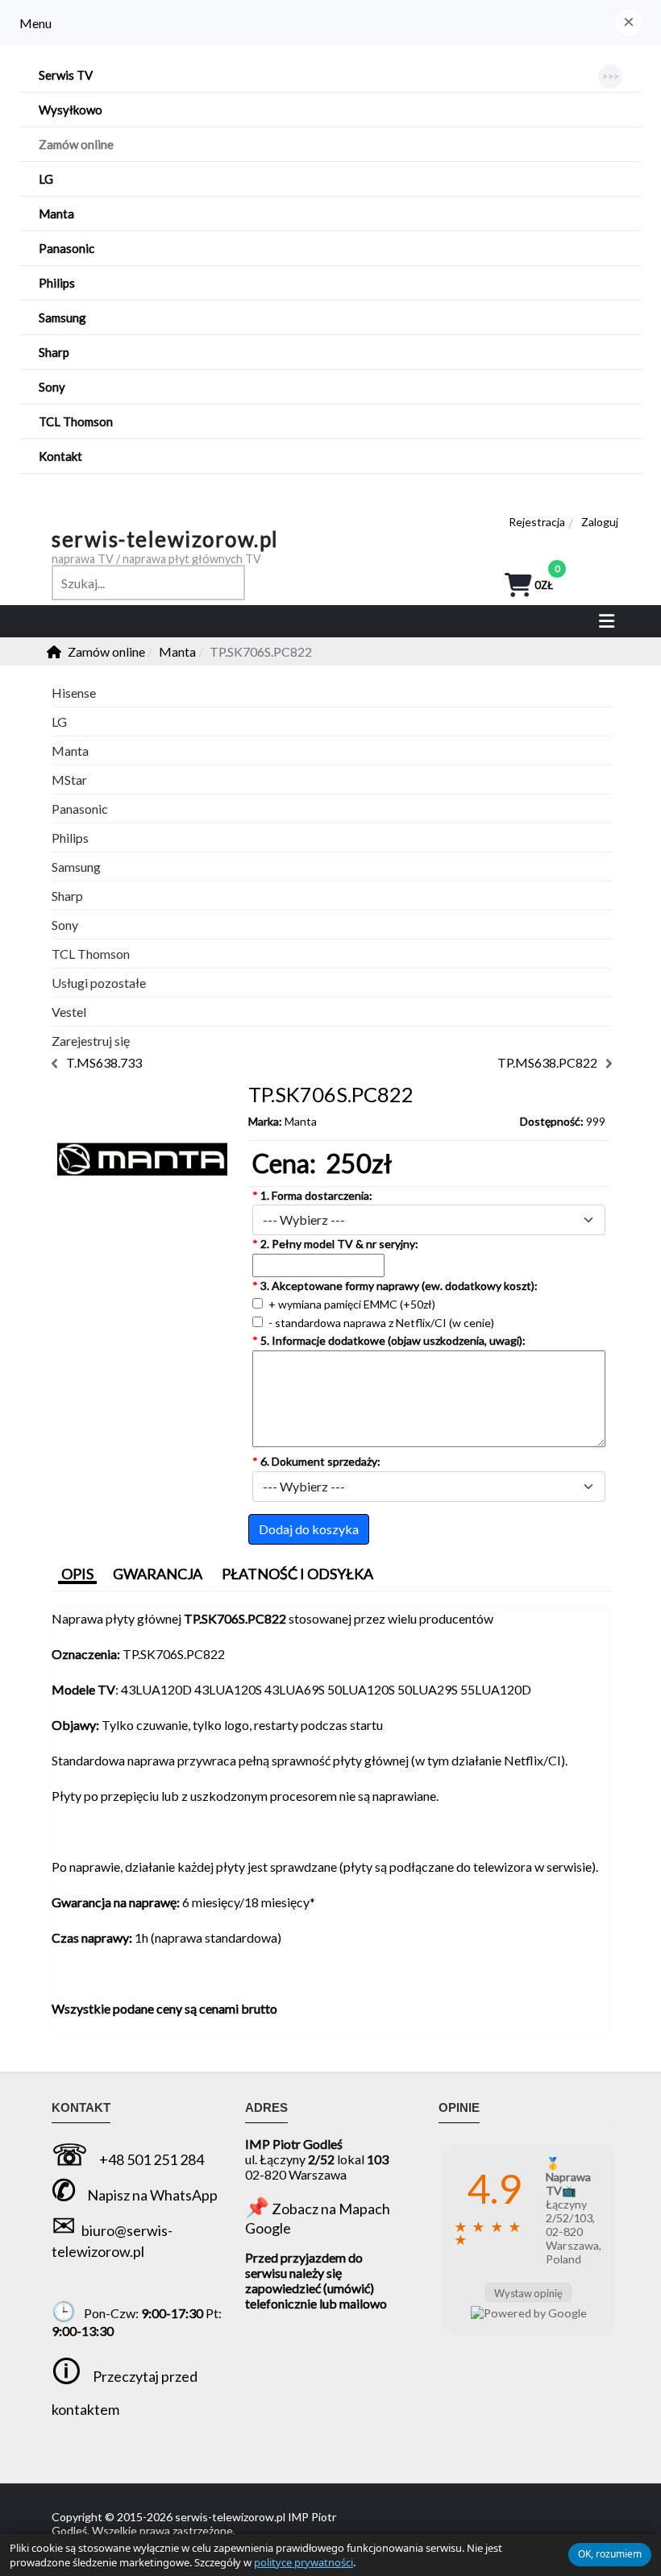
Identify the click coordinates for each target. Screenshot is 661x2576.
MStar (69, 780)
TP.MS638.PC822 (547, 1062)
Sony (65, 925)
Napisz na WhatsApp (152, 2195)
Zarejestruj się (91, 1041)
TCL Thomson (91, 954)
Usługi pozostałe (99, 983)
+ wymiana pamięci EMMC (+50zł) (351, 1304)
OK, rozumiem (610, 2554)
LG (59, 722)
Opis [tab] (77, 1574)
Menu (35, 23)
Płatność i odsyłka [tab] (297, 1574)
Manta (301, 1121)
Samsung (76, 867)
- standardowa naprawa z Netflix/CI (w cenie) (380, 1323)
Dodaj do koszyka (309, 1529)
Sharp (67, 896)
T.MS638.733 (104, 1062)
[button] (629, 23)
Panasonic (80, 809)
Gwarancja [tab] (158, 1574)
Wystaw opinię (528, 2293)
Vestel (69, 1012)
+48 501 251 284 (152, 2159)
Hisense (74, 693)
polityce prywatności (303, 2562)
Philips (70, 838)
